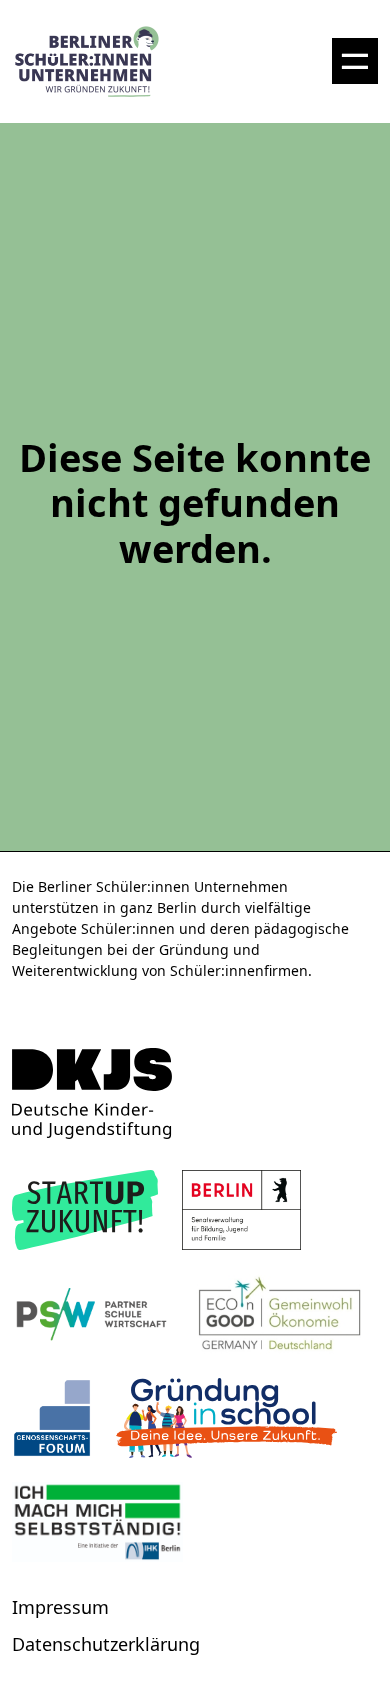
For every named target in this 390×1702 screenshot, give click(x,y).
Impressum (60, 1607)
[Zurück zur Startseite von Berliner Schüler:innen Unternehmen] (195, 1093)
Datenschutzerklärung (106, 1644)
